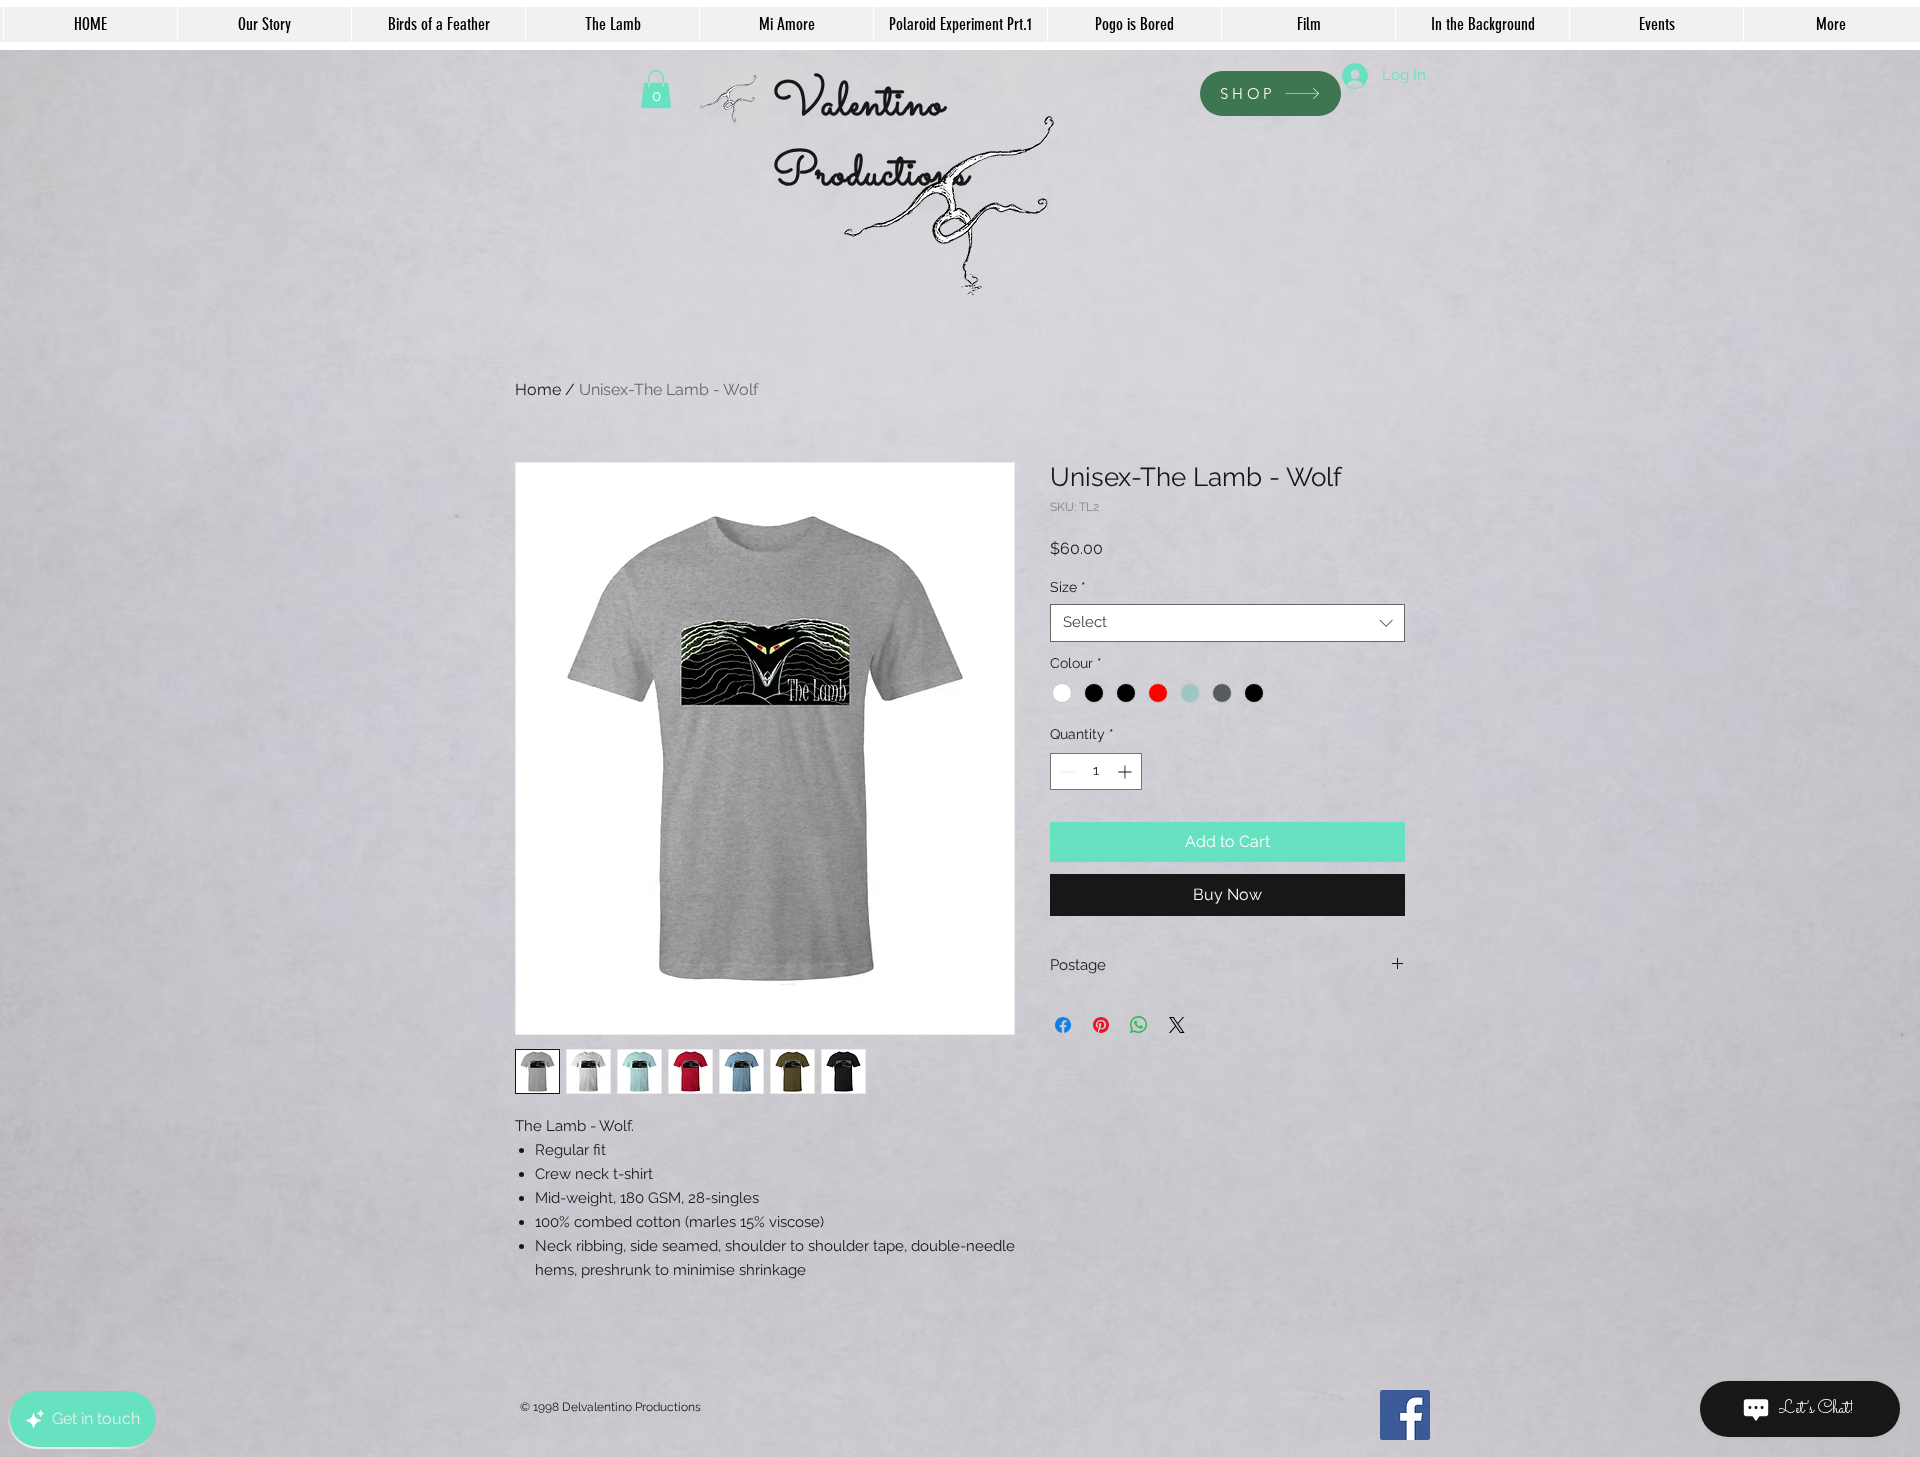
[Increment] (1126, 771)
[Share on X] (1177, 1025)
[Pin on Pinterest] (1101, 1025)
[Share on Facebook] (1063, 1025)
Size (1068, 587)
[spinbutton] (1096, 771)
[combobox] (1227, 623)
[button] (656, 89)
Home (538, 389)
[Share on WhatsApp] (1139, 1025)
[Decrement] (1065, 771)
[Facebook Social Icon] (1405, 1415)
